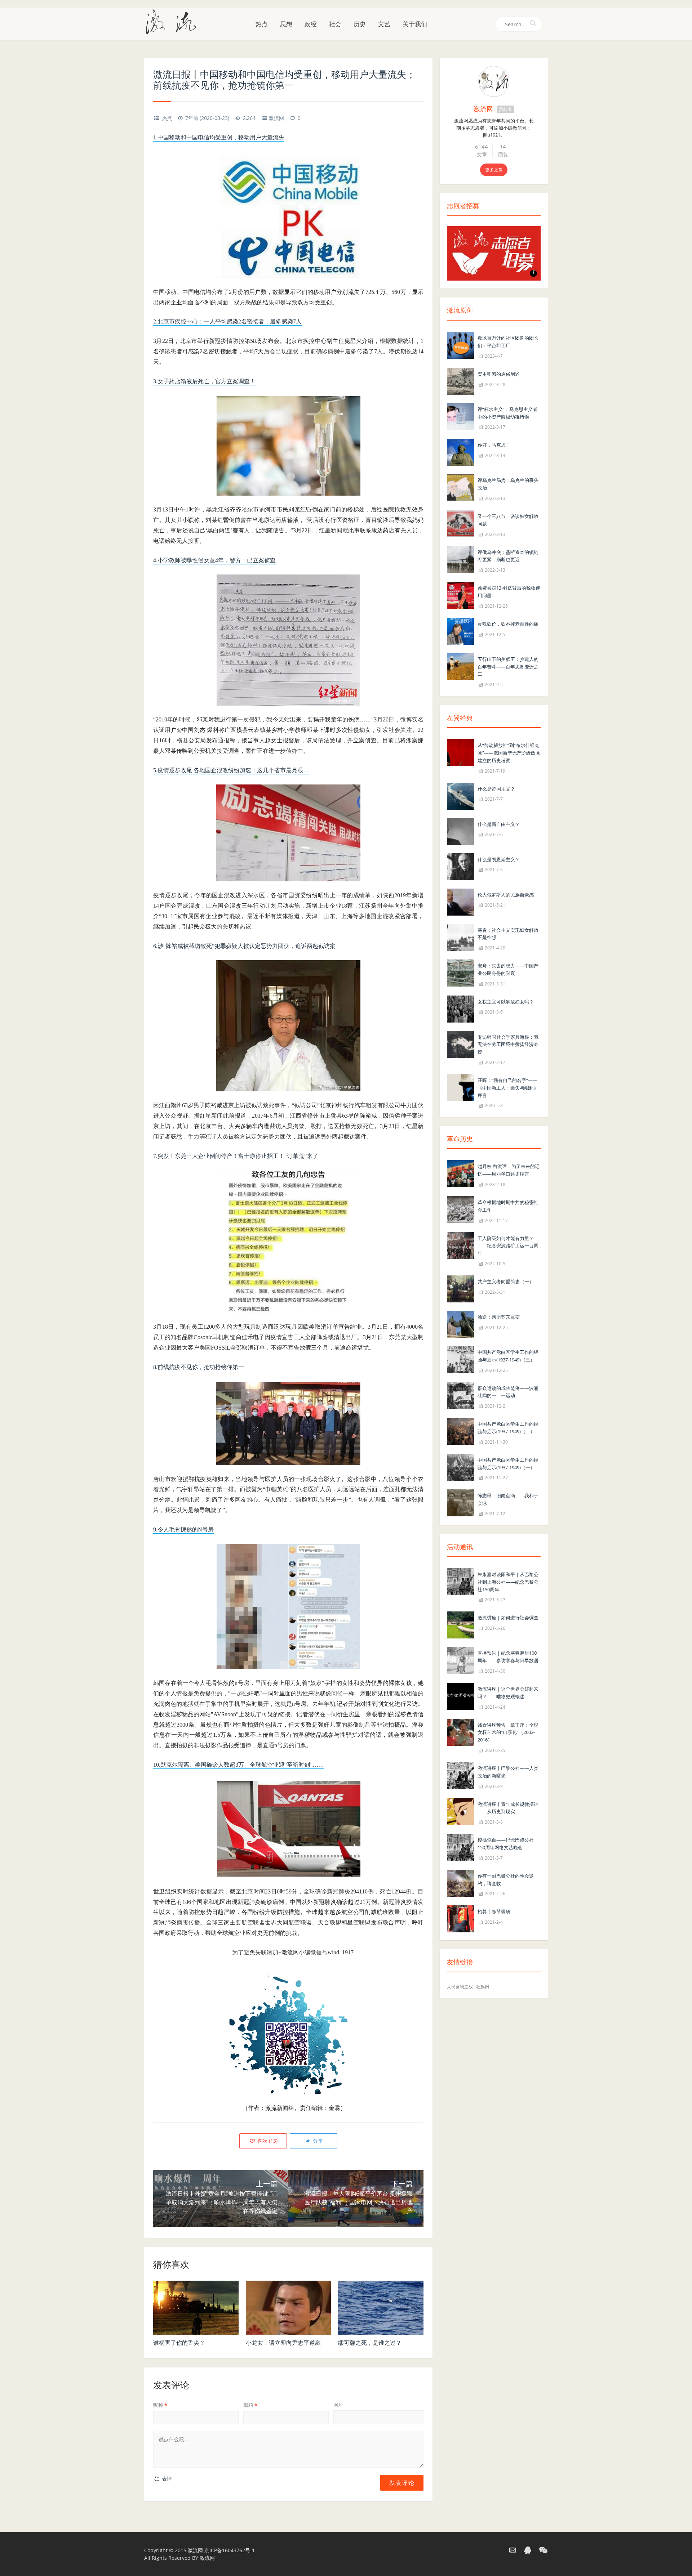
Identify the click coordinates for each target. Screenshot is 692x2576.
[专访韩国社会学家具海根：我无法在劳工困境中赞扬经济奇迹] (460, 1044)
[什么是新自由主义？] (460, 831)
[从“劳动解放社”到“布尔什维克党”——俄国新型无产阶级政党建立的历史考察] (460, 752)
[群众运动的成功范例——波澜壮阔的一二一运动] (460, 1395)
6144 (482, 147)
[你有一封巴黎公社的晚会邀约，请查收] (460, 1882)
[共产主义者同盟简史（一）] (460, 1288)
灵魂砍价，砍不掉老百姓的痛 (508, 624)
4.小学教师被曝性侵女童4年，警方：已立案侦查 (214, 560)
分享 (317, 2141)
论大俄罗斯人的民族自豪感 (506, 895)
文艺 (384, 24)
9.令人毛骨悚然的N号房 (183, 1529)
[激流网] (174, 21)
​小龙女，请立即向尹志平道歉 (283, 2343)
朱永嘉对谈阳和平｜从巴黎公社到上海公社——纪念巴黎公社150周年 (508, 1582)
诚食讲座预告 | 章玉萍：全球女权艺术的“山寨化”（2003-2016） (508, 1732)
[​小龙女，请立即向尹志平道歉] (289, 2308)
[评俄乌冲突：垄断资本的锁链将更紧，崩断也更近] (460, 559)
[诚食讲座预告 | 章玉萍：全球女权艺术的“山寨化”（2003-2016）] (460, 1732)
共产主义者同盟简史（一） (506, 1282)
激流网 (276, 118)
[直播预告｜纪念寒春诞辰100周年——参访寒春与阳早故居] (460, 1660)
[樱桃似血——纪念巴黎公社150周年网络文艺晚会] (460, 1846)
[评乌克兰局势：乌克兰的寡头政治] (460, 487)
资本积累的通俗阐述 (499, 374)
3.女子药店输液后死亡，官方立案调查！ (204, 381)
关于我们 (415, 24)
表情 (166, 2479)
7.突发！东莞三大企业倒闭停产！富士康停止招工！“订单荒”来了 (236, 1156)
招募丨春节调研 (494, 1911)
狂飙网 (483, 1987)
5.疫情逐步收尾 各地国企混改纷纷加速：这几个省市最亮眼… (231, 770)
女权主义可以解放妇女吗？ (506, 1002)
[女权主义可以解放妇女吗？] (460, 1008)
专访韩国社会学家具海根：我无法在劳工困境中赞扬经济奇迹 (508, 1045)
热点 (262, 24)
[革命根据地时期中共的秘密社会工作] (460, 1209)
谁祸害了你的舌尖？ (179, 2343)
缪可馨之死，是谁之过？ (370, 2343)
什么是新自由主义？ (499, 824)
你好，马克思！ (494, 445)
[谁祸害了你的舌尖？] (196, 2308)
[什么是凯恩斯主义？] (460, 866)
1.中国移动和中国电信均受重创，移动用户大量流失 (219, 137)
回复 (503, 154)
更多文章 (494, 170)
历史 (360, 24)
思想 (286, 24)
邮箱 (250, 2405)
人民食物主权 (460, 1987)
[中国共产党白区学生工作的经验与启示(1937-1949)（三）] (460, 1359)
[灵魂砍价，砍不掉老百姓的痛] (460, 630)
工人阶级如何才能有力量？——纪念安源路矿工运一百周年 (508, 1246)
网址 (338, 2405)
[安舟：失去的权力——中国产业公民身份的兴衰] (460, 972)
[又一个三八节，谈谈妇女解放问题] (460, 523)
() (267, 2141)
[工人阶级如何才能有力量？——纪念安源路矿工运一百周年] (460, 1245)
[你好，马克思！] (460, 452)
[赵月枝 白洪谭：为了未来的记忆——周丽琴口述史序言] (460, 1173)
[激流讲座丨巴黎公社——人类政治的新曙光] (460, 1775)
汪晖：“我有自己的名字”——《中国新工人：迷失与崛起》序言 (508, 1088)
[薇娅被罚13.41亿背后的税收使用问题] (460, 594)
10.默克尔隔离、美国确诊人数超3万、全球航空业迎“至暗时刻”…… (239, 1765)
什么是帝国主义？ (496, 789)
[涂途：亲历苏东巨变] (460, 1323)
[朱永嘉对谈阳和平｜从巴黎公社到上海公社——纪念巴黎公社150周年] (460, 1581)
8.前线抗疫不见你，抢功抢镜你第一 (199, 1367)
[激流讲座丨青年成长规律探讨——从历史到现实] (460, 1811)
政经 (311, 24)
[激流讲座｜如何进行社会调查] (460, 1625)
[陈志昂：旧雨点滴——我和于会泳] (460, 1502)
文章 (482, 154)
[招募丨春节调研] (460, 1918)
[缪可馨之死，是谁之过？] (381, 2308)
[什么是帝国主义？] (460, 795)
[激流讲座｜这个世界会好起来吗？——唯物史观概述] (460, 1696)
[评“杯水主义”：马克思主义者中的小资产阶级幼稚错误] (460, 416)
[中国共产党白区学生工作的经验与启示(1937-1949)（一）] (460, 1466)
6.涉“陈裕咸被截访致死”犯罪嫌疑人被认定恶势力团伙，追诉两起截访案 (244, 946)
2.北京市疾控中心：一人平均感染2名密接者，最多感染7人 (227, 321)
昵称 (160, 2405)
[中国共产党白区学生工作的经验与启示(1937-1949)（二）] (460, 1430)
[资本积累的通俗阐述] (460, 381)
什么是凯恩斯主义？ (499, 859)
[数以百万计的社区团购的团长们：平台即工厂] (460, 345)
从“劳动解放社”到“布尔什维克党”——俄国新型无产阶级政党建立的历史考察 (509, 753)
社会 (335, 24)
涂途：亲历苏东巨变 (499, 1317)
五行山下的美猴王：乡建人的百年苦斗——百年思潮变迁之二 (508, 667)
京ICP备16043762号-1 (230, 2550)
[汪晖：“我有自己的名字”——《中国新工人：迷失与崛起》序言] (460, 1087)
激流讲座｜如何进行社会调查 (508, 1618)
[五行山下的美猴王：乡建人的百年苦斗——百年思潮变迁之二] (460, 666)
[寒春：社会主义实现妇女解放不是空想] (460, 937)
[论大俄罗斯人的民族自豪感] (460, 901)
